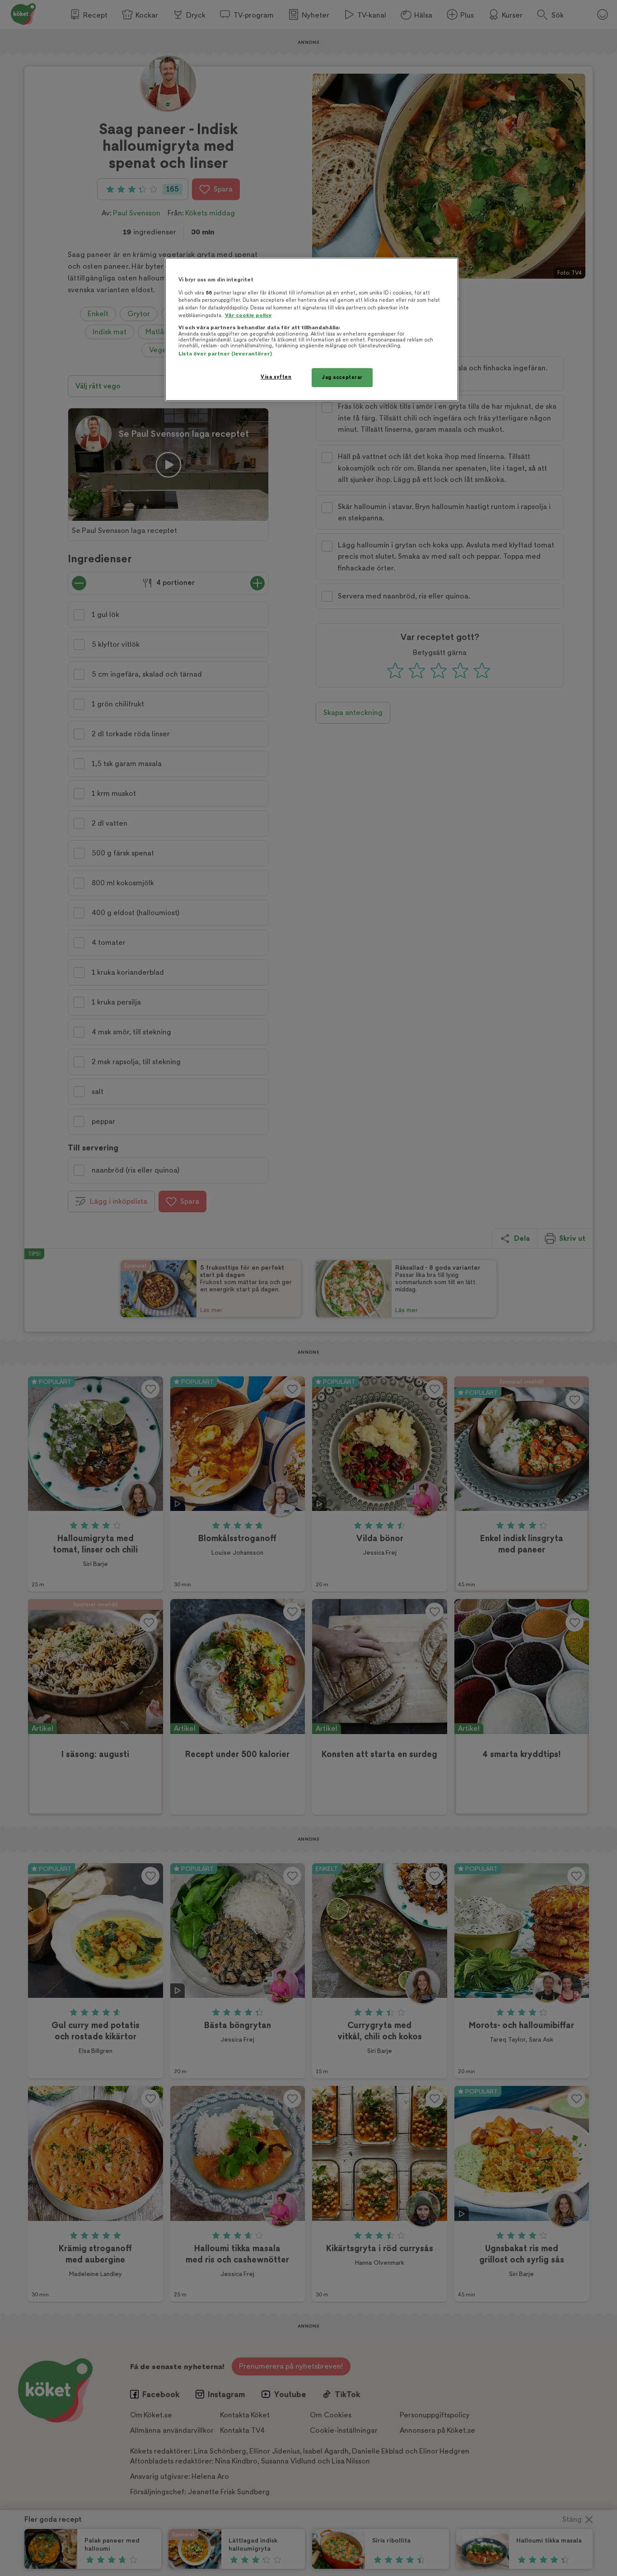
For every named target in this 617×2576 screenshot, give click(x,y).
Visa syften (276, 377)
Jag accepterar (342, 377)
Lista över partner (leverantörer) (225, 354)
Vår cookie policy (248, 316)
